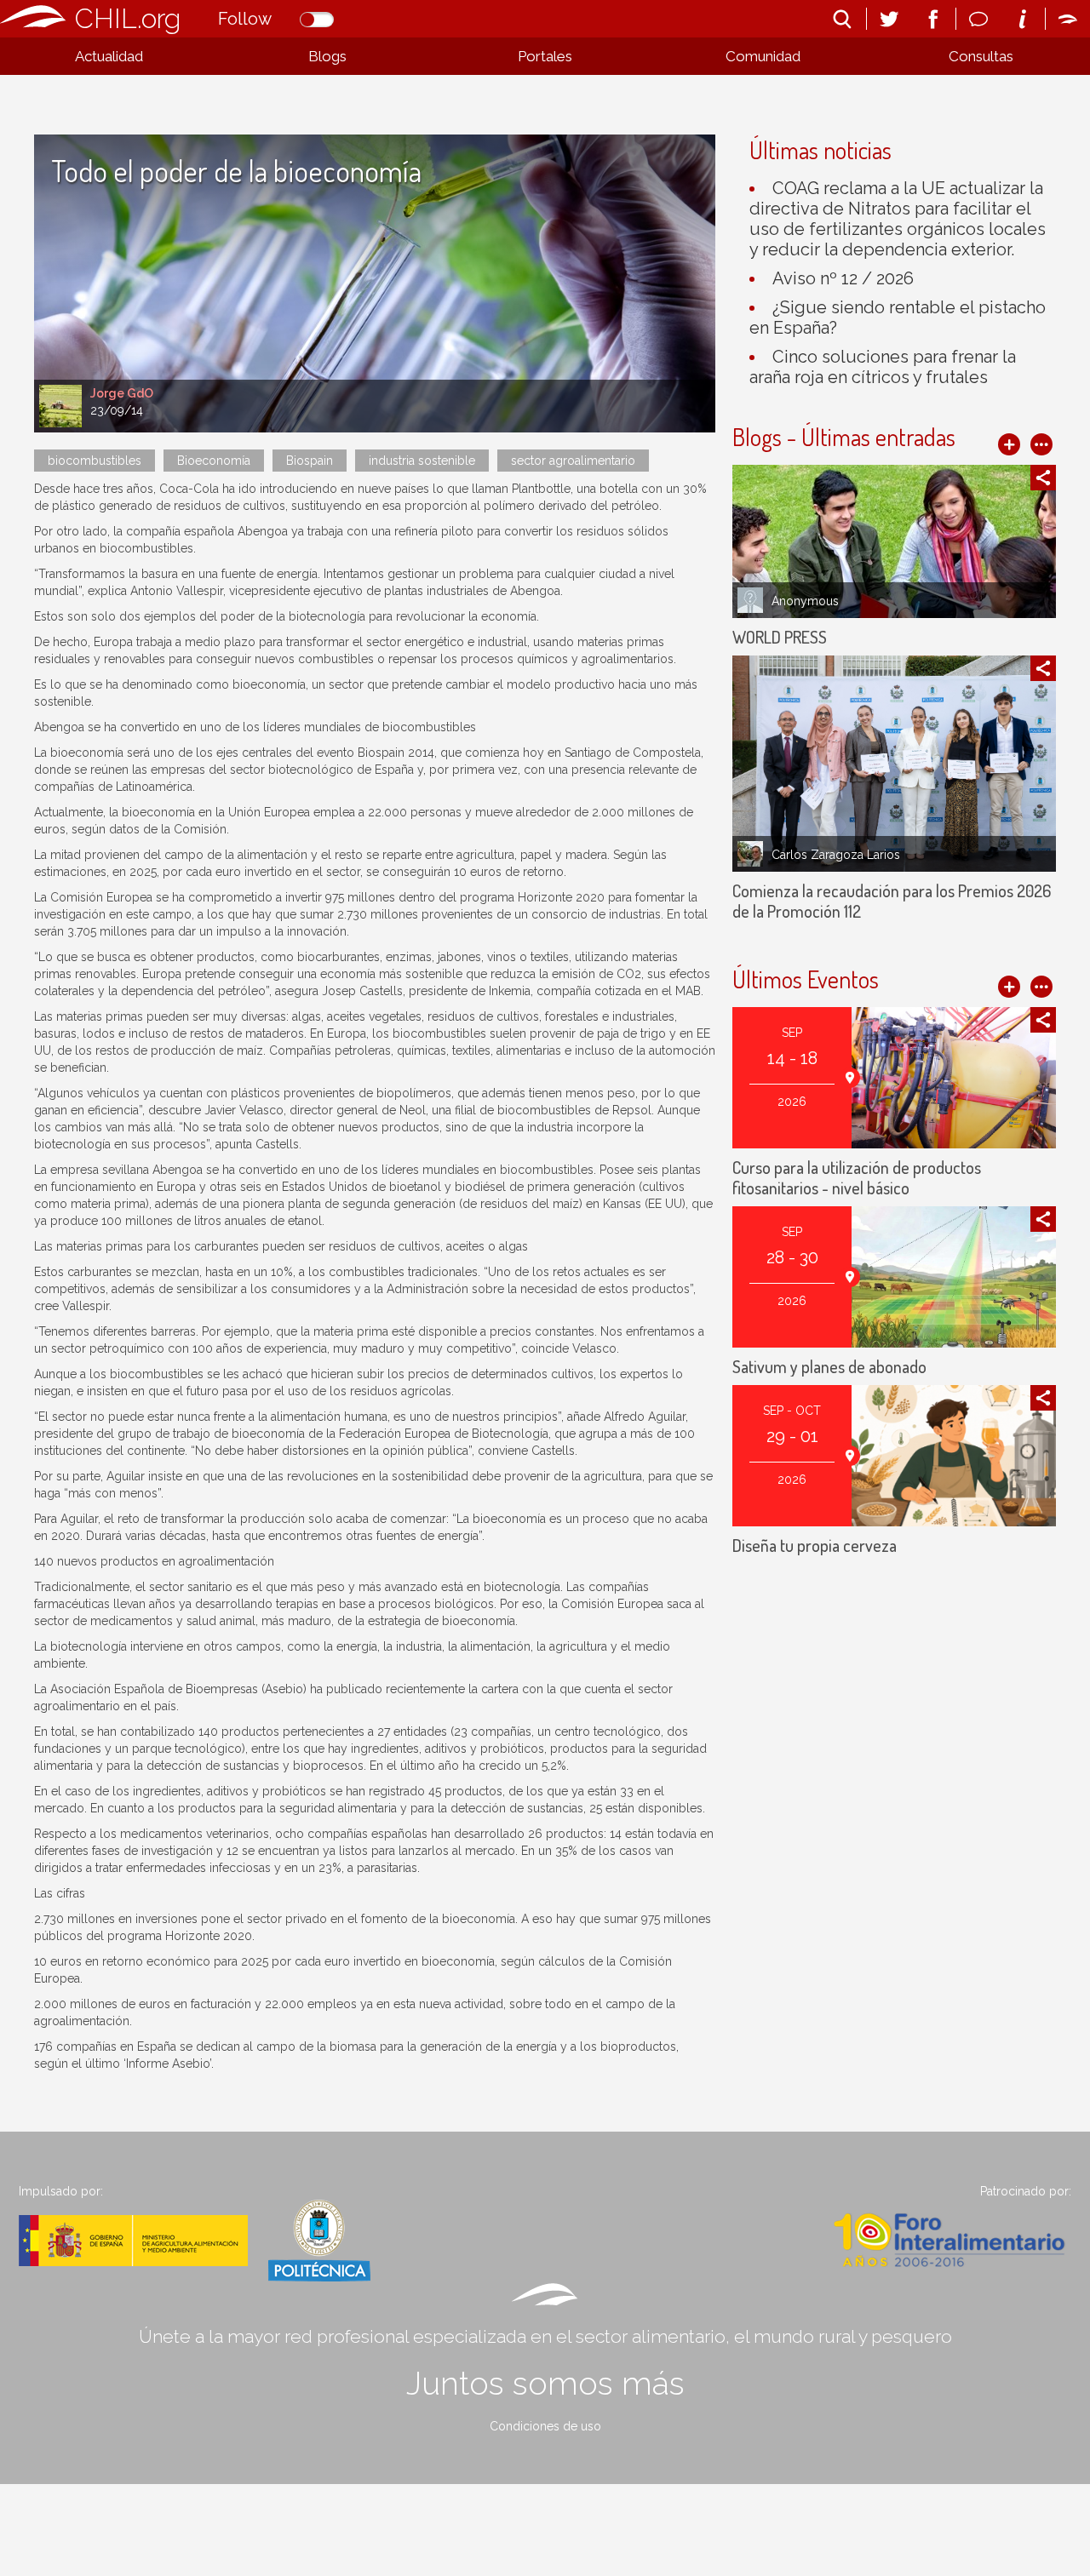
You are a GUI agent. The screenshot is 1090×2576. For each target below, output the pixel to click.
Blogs (327, 56)
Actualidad (109, 56)
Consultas (981, 56)
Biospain (310, 461)
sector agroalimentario (573, 461)
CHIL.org (128, 18)
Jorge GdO (122, 393)
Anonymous (805, 601)
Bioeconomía (214, 461)
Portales (545, 56)
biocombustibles (95, 461)
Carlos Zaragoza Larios (836, 855)
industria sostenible (422, 461)
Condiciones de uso (545, 2426)
